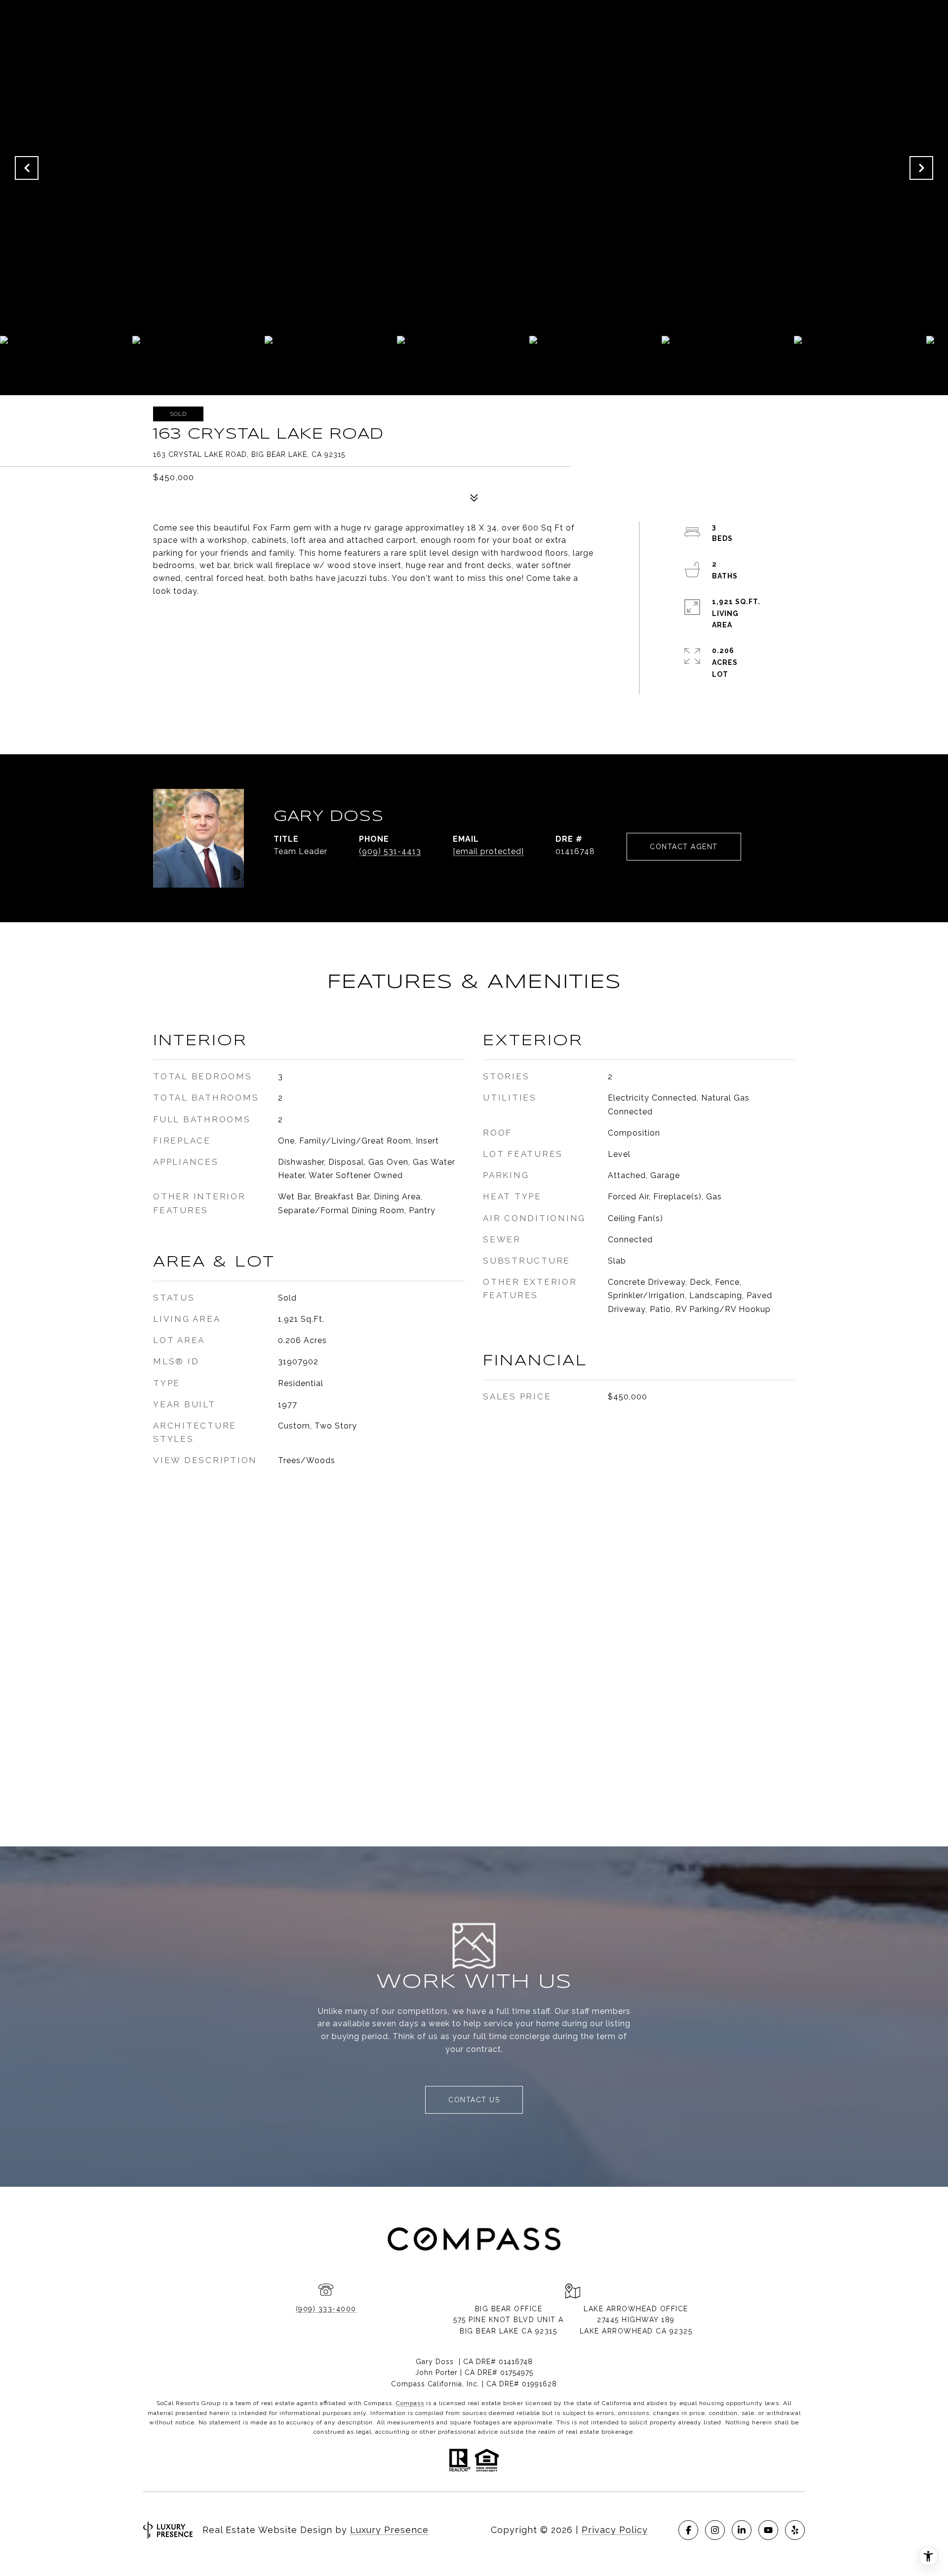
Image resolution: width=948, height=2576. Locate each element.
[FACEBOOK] (688, 2530)
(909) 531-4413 (390, 851)
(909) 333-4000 (326, 2309)
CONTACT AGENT (684, 847)
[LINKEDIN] (742, 2530)
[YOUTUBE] (768, 2530)
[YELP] (795, 2530)
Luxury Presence (389, 2530)
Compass (410, 2403)
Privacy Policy (615, 2530)
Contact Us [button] (474, 2100)
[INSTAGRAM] (715, 2530)
